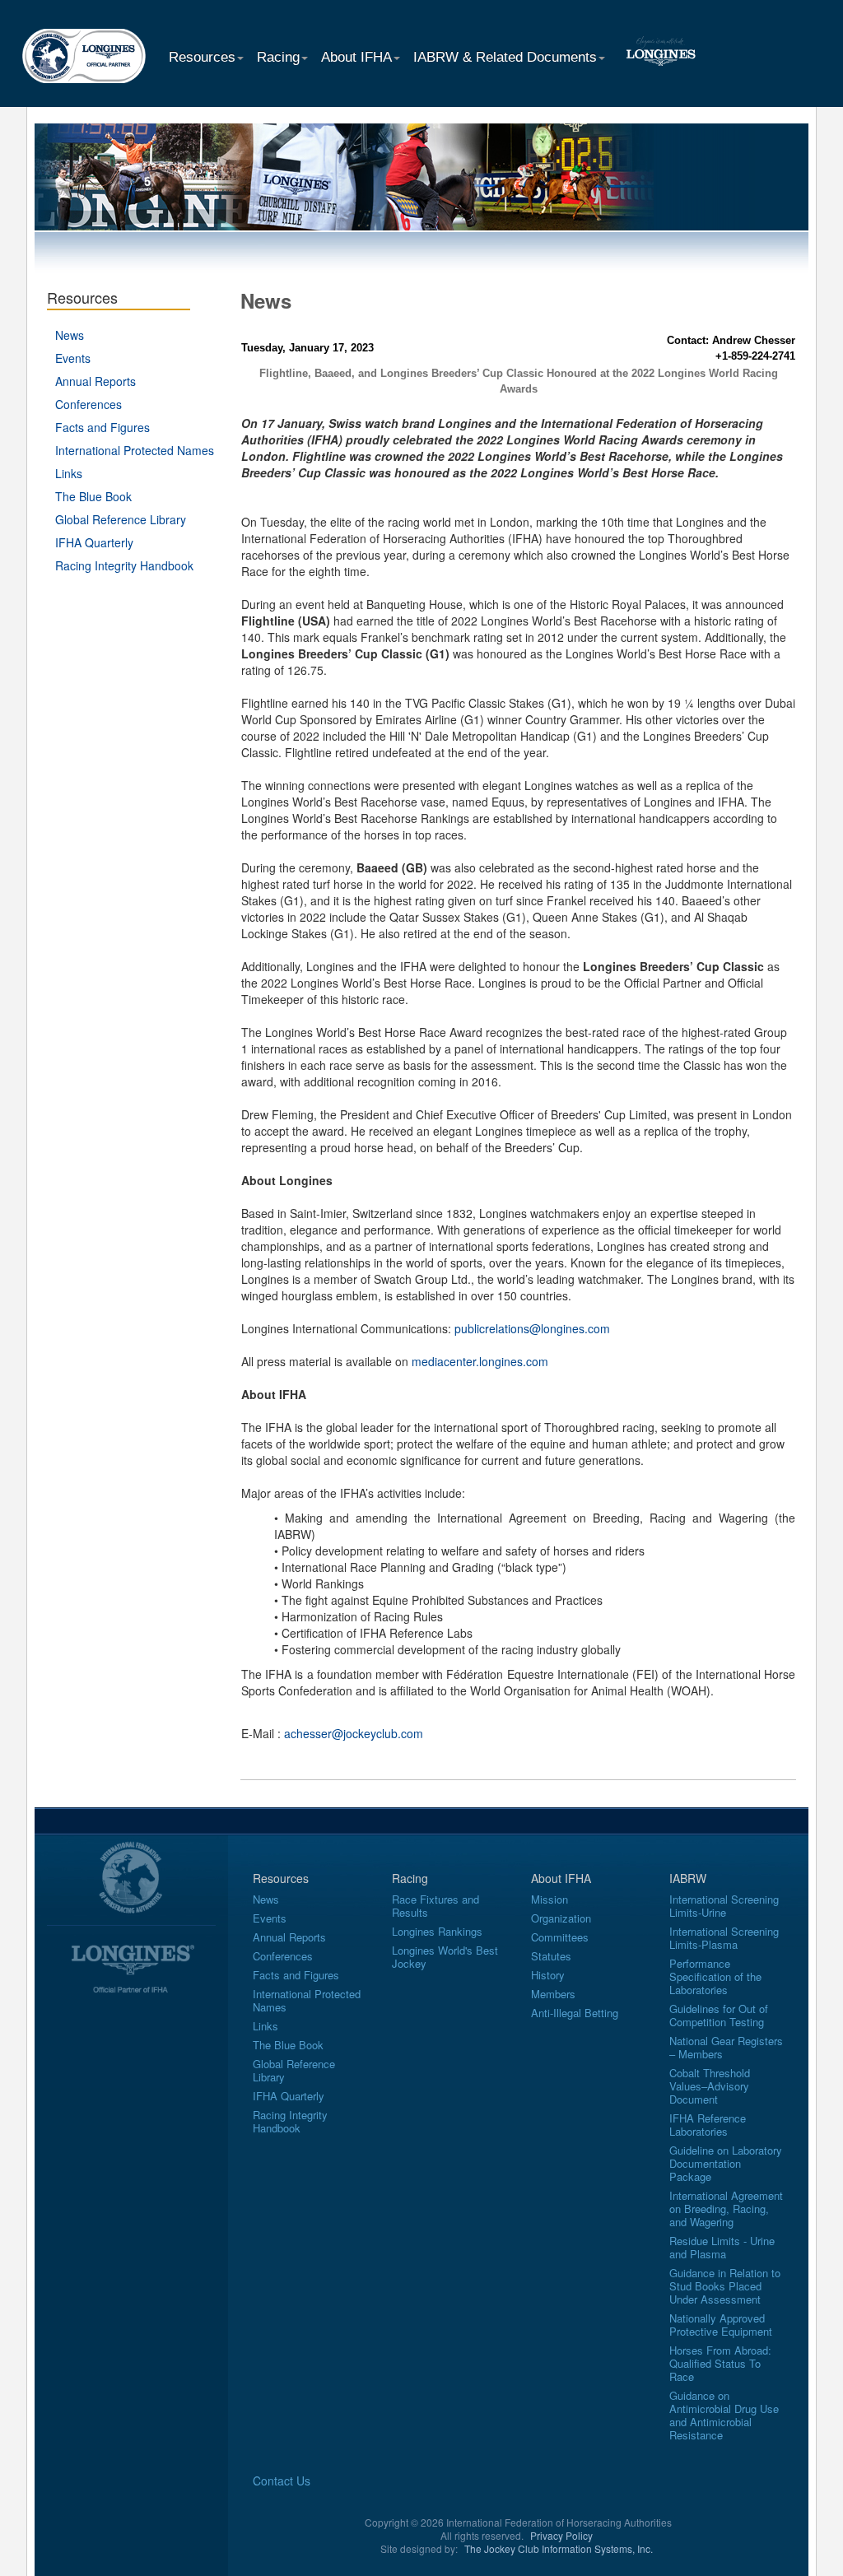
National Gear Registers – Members (726, 2047)
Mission (550, 1899)
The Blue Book (93, 496)
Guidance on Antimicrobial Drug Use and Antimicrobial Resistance (724, 2415)
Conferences (88, 404)
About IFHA (356, 57)
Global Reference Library (121, 519)
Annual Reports (95, 381)
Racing (278, 57)
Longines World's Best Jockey (445, 1957)
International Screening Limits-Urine (724, 1906)
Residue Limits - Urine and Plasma (722, 2247)
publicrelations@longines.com (532, 1328)
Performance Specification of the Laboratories (715, 1976)
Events (73, 358)
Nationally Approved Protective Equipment (721, 2325)
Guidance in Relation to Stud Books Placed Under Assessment (725, 2286)
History (548, 1975)
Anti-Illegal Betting (575, 2013)
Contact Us (282, 2481)
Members (553, 1994)
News (70, 335)
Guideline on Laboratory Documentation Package (726, 2163)
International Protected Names (135, 450)
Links (69, 473)
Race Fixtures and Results (435, 1906)
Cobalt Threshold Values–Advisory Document (710, 2086)
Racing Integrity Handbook (124, 565)
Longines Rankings (437, 1931)
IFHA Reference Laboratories (708, 2125)
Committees (560, 1937)
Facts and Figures (102, 427)
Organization (561, 1918)
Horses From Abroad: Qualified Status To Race (720, 2363)
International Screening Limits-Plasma (724, 1938)
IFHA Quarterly (94, 542)
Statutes (551, 1956)
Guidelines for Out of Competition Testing (719, 2015)
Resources (202, 57)
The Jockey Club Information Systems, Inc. (559, 2548)
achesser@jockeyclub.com (354, 1733)
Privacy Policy (561, 2535)
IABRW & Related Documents (505, 57)
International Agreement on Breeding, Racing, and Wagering (726, 2209)
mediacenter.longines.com (480, 1361)
